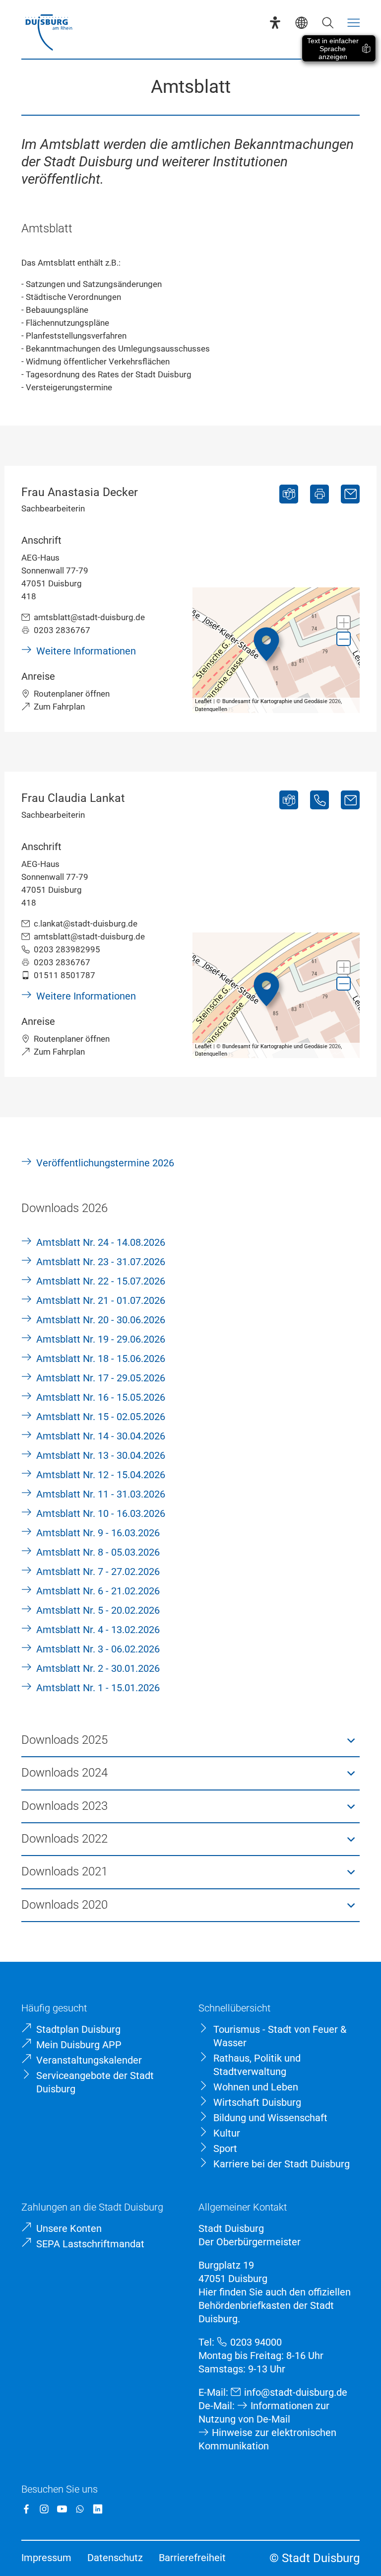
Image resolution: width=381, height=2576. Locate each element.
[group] (276, 650)
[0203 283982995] (319, 800)
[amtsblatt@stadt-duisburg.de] (350, 494)
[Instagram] (44, 2509)
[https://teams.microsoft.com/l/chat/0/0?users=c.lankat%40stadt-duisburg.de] (289, 800)
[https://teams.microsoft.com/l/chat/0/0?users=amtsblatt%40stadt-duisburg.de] (289, 494)
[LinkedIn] (98, 2509)
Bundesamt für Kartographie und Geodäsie (275, 701)
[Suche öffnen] (328, 23)
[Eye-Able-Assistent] (275, 23)
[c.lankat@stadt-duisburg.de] (350, 800)
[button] (344, 622)
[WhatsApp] (80, 2509)
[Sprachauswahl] (301, 23)
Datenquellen (211, 709)
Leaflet (203, 701)
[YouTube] (62, 2509)
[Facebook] (26, 2509)
